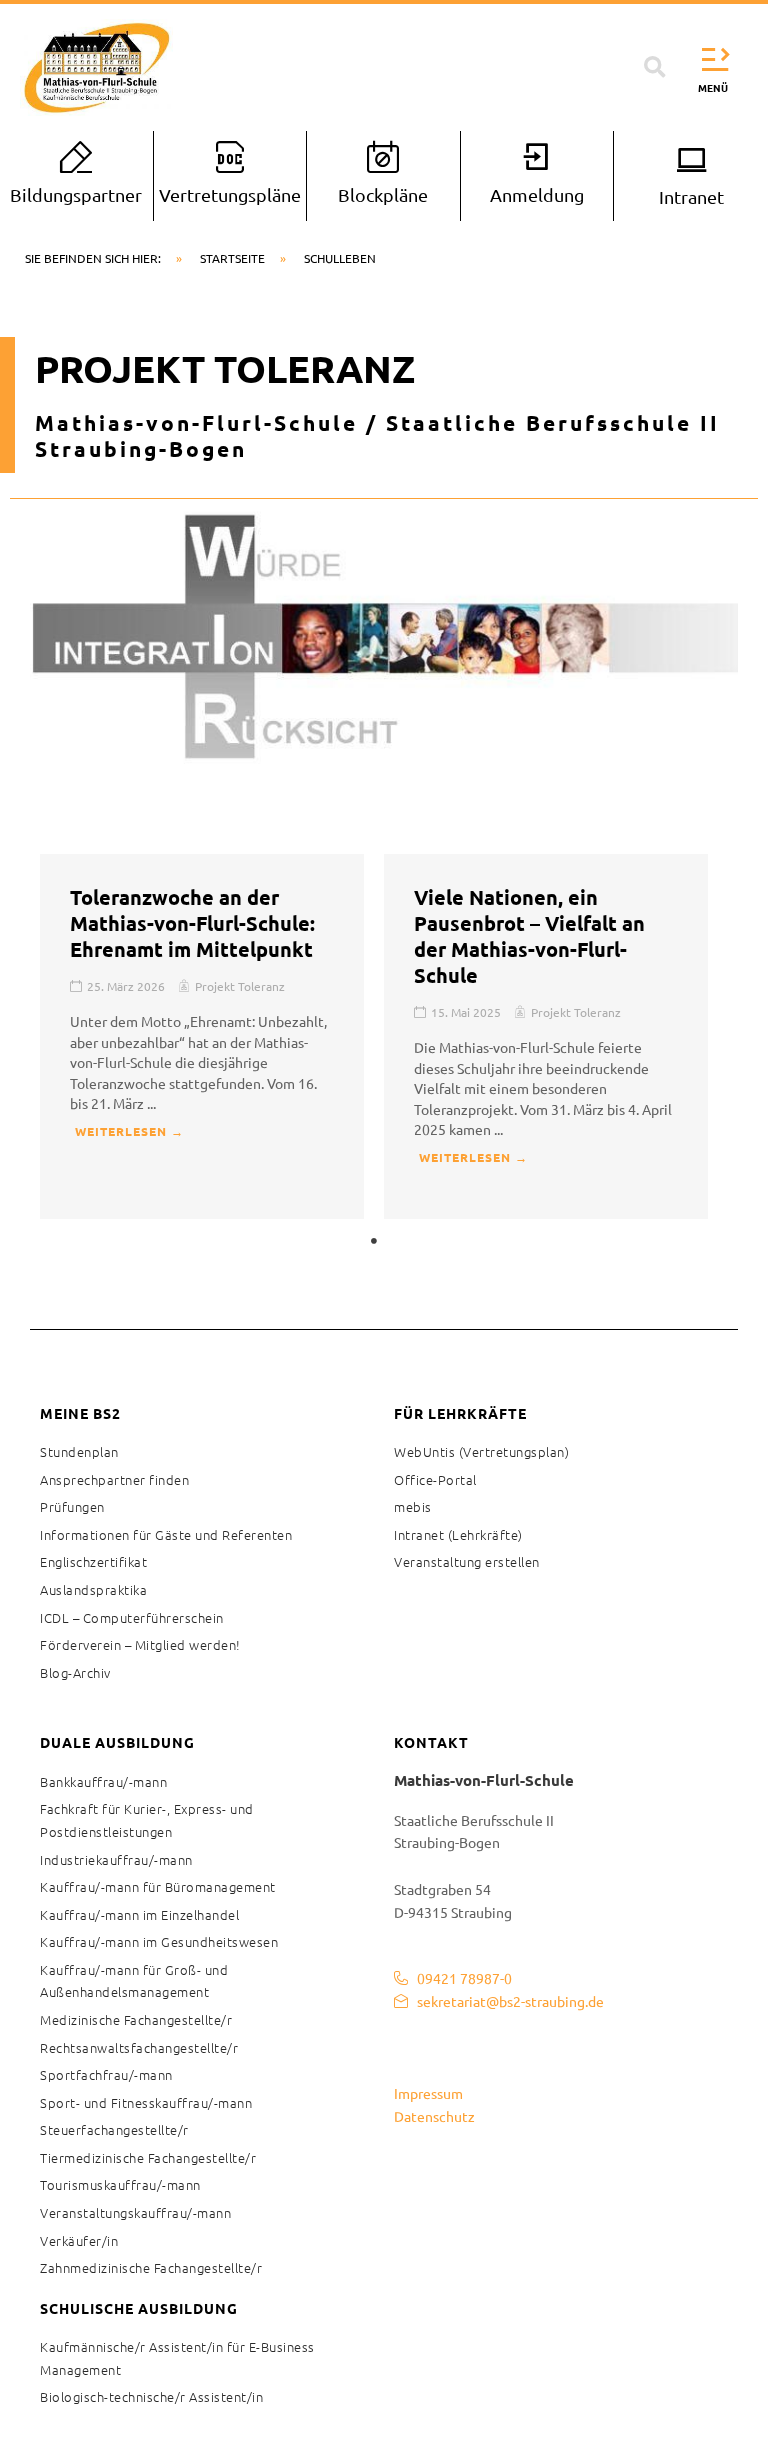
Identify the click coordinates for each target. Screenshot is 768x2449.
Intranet (691, 196)
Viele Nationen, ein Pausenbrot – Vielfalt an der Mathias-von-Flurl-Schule (529, 936)
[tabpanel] (202, 1036)
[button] (655, 68)
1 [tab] (374, 1241)
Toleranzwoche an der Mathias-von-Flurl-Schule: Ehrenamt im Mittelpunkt (192, 923)
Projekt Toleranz (240, 986)
